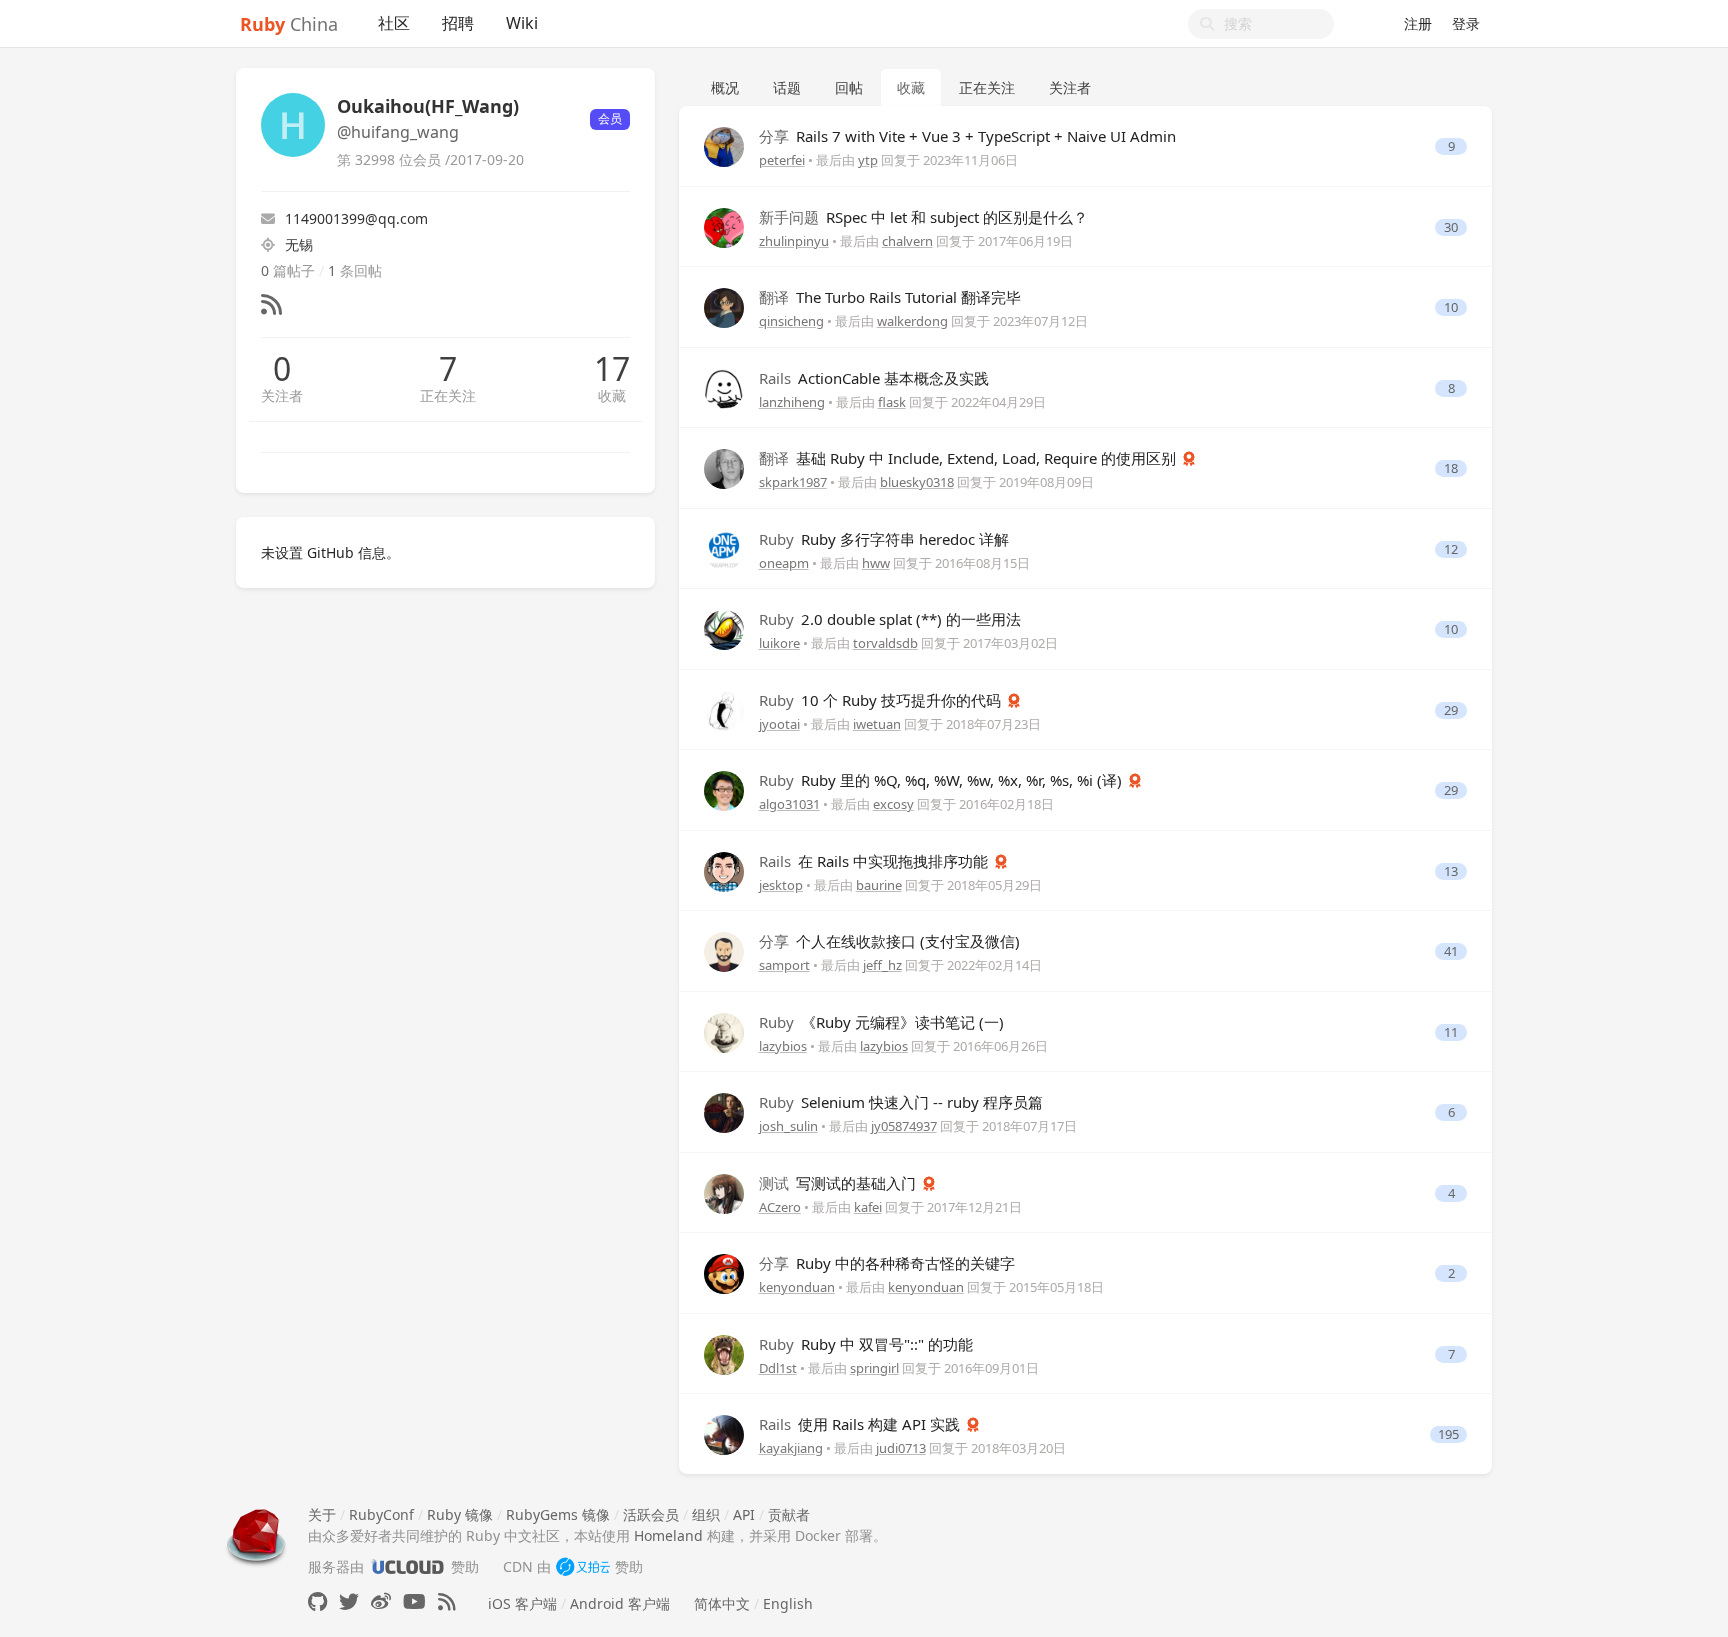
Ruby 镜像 (460, 1514)
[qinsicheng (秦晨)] (724, 306)
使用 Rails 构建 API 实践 (861, 1424)
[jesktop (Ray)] (724, 869)
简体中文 (722, 1603)
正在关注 (448, 395)
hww (876, 563)
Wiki (522, 23)
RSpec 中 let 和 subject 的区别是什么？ (923, 217)
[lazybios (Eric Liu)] (724, 1030)
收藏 (612, 395)
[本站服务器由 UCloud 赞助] (407, 1566)
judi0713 (901, 1448)
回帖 (849, 87)
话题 (787, 87)
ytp (868, 160)
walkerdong (912, 321)
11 (1451, 1032)
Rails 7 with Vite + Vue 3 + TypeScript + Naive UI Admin (967, 136)
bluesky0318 (917, 482)
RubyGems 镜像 (558, 1514)
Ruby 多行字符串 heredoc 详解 (884, 539)
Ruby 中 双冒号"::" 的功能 (866, 1344)
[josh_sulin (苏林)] (724, 1111)
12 (1451, 549)
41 (1451, 951)
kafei (868, 1207)
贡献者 (789, 1514)
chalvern (907, 241)
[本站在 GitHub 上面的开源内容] (317, 1601)
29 (1451, 710)
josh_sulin (788, 1126)
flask (892, 402)
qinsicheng (791, 321)
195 (1448, 1434)
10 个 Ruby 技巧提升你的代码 (882, 700)
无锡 (299, 244)
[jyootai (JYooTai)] (724, 708)
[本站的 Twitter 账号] (349, 1601)
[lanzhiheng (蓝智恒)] (724, 386)
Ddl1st (778, 1368)
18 (1451, 468)
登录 (1466, 23)
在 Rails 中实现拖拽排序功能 (875, 861)
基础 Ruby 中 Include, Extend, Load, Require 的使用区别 (969, 458)
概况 (725, 87)
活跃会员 (651, 1514)
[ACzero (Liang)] (724, 1191)
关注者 (282, 395)
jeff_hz (882, 965)
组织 (706, 1514)
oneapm (784, 563)
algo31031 (789, 804)
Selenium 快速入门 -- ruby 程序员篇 (901, 1102)
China (289, 24)
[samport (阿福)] (724, 950)
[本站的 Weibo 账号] (381, 1601)
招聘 (458, 23)
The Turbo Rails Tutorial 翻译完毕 (890, 297)
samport (784, 965)
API (744, 1514)
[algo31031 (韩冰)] (724, 789)
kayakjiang (791, 1448)
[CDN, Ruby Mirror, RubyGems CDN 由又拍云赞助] (583, 1566)
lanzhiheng (792, 402)
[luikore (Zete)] (724, 628)
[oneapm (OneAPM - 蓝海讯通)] (724, 547)
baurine (879, 885)
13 (1451, 871)
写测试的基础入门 (839, 1183)
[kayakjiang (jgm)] (724, 1433)
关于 (322, 1514)
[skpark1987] (724, 467)
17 (612, 369)
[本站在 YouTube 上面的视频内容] (414, 1601)
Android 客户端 (620, 1603)
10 (1451, 307)
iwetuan (877, 724)
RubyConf (381, 1514)
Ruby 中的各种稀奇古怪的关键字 (887, 1263)
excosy (893, 804)
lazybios (783, 1046)
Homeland (668, 1535)
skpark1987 (793, 482)
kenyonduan (797, 1287)
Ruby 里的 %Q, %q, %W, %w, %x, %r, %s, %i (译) (942, 780)
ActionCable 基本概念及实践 (874, 378)
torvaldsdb (885, 643)
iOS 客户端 (522, 1603)
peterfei (782, 160)
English (788, 1603)
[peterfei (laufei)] (724, 145)
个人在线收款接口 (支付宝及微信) (889, 941)
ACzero (780, 1207)
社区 (394, 23)
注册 (1418, 23)
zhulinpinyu (794, 241)
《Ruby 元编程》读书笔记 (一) (881, 1022)
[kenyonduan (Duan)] (724, 1272)
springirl (874, 1368)
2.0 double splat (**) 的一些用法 (890, 619)
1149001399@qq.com (356, 218)
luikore (779, 643)
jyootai (779, 724)
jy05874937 (904, 1126)
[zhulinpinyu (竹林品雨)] (724, 225)
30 (1451, 227)
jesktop (781, 885)
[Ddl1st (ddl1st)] (724, 1352)
